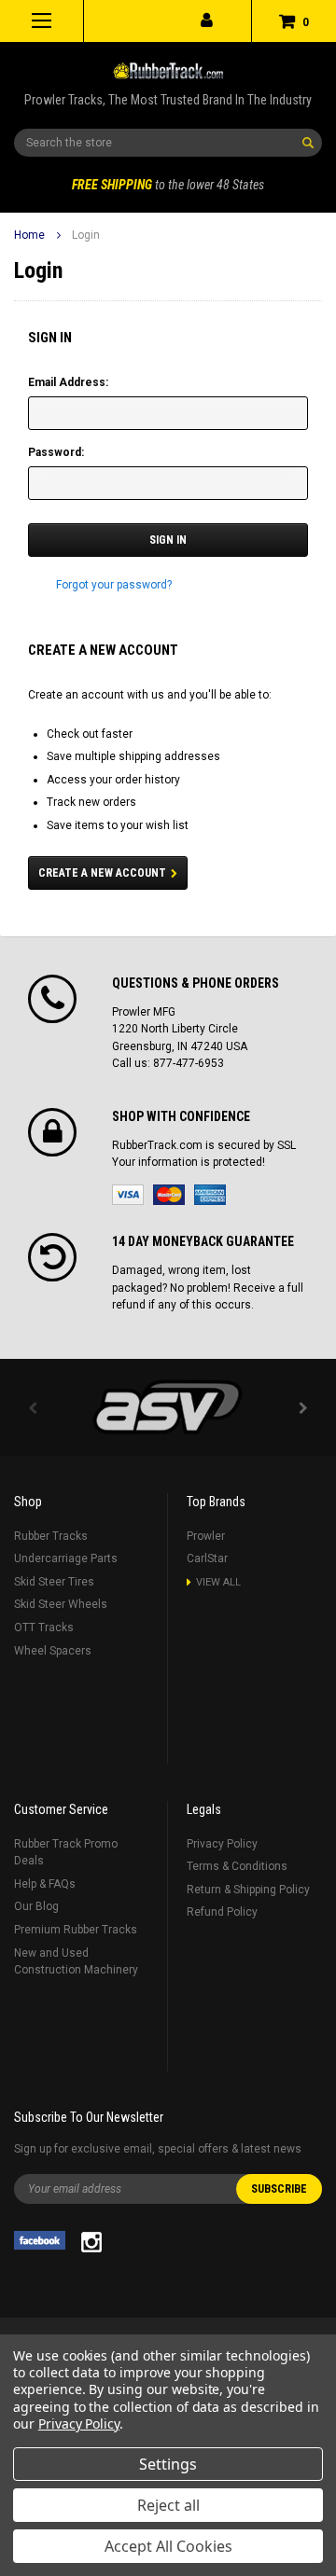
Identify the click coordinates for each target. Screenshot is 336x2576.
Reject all (168, 2505)
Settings (168, 2464)
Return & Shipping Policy (248, 1890)
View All (218, 1582)
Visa (128, 1195)
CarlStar (207, 1558)
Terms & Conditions (237, 1866)
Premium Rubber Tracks (76, 1930)
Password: (56, 452)
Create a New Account (102, 873)
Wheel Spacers (53, 1651)
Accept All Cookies (168, 2546)
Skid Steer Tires (54, 1582)
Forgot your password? (114, 585)
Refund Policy (222, 1912)
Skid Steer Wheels (61, 1604)
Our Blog (36, 1906)
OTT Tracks (44, 1627)
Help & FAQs (45, 1884)
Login (86, 235)
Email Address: (68, 382)
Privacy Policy (222, 1844)
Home (29, 235)
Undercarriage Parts (66, 1558)
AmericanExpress (210, 1195)
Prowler (206, 1536)
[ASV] (168, 1407)
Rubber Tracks (51, 1536)
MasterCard (169, 1195)
